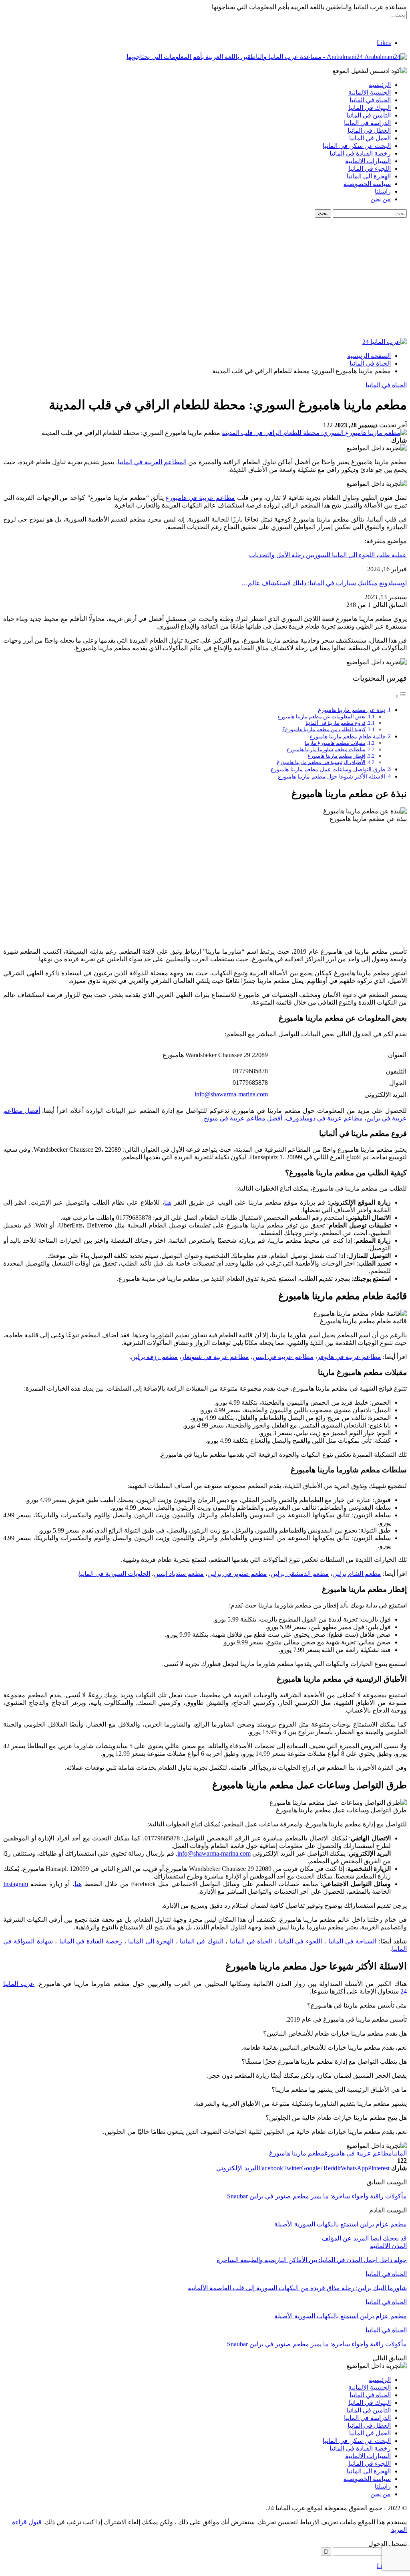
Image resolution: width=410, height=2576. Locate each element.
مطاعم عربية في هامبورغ (200, 498)
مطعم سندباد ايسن (179, 1574)
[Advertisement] (205, 278)
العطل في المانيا (369, 130)
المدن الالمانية (388, 2246)
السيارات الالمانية (368, 161)
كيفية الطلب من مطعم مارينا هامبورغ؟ (324, 729)
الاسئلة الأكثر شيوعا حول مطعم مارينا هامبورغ (332, 776)
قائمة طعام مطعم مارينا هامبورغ (347, 736)
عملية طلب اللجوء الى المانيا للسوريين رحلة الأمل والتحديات (328, 555)
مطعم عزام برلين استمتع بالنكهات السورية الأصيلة (341, 2224)
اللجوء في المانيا (370, 169)
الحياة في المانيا (370, 100)
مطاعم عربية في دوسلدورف (324, 1118)
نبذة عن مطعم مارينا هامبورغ (352, 710)
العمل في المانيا (370, 138)
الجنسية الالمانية (370, 92)
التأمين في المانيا (369, 115)
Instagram (16, 1884)
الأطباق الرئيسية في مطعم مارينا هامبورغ (321, 762)
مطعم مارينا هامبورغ (297, 2153)
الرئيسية (380, 85)
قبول (35, 2522)
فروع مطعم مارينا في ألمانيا (336, 723)
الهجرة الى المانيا (369, 176)
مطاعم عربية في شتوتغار (215, 1357)
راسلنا (383, 191)
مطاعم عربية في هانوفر (349, 1357)
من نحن (381, 199)
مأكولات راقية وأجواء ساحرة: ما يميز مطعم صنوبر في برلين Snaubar (317, 2196)
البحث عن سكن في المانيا (357, 146)
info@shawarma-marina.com (231, 1094)
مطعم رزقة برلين (154, 1357)
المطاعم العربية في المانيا (152, 462)
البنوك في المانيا (370, 108)
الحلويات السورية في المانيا (115, 1574)
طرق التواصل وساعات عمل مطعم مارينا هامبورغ (328, 769)
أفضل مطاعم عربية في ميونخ (243, 1118)
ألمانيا (399, 2153)
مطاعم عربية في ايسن (283, 1357)
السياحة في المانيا (353, 1941)
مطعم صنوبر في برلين (237, 1574)
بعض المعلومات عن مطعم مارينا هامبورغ (322, 717)
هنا (168, 1202)
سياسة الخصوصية (367, 184)
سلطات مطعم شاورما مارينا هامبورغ (326, 749)
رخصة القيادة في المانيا (360, 153)
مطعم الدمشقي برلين (300, 1574)
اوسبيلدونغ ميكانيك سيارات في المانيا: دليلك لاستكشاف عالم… (324, 583)
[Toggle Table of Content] (401, 696)
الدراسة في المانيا (367, 123)
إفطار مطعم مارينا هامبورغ (337, 756)
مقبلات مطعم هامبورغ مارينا (335, 743)
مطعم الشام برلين (357, 1574)
